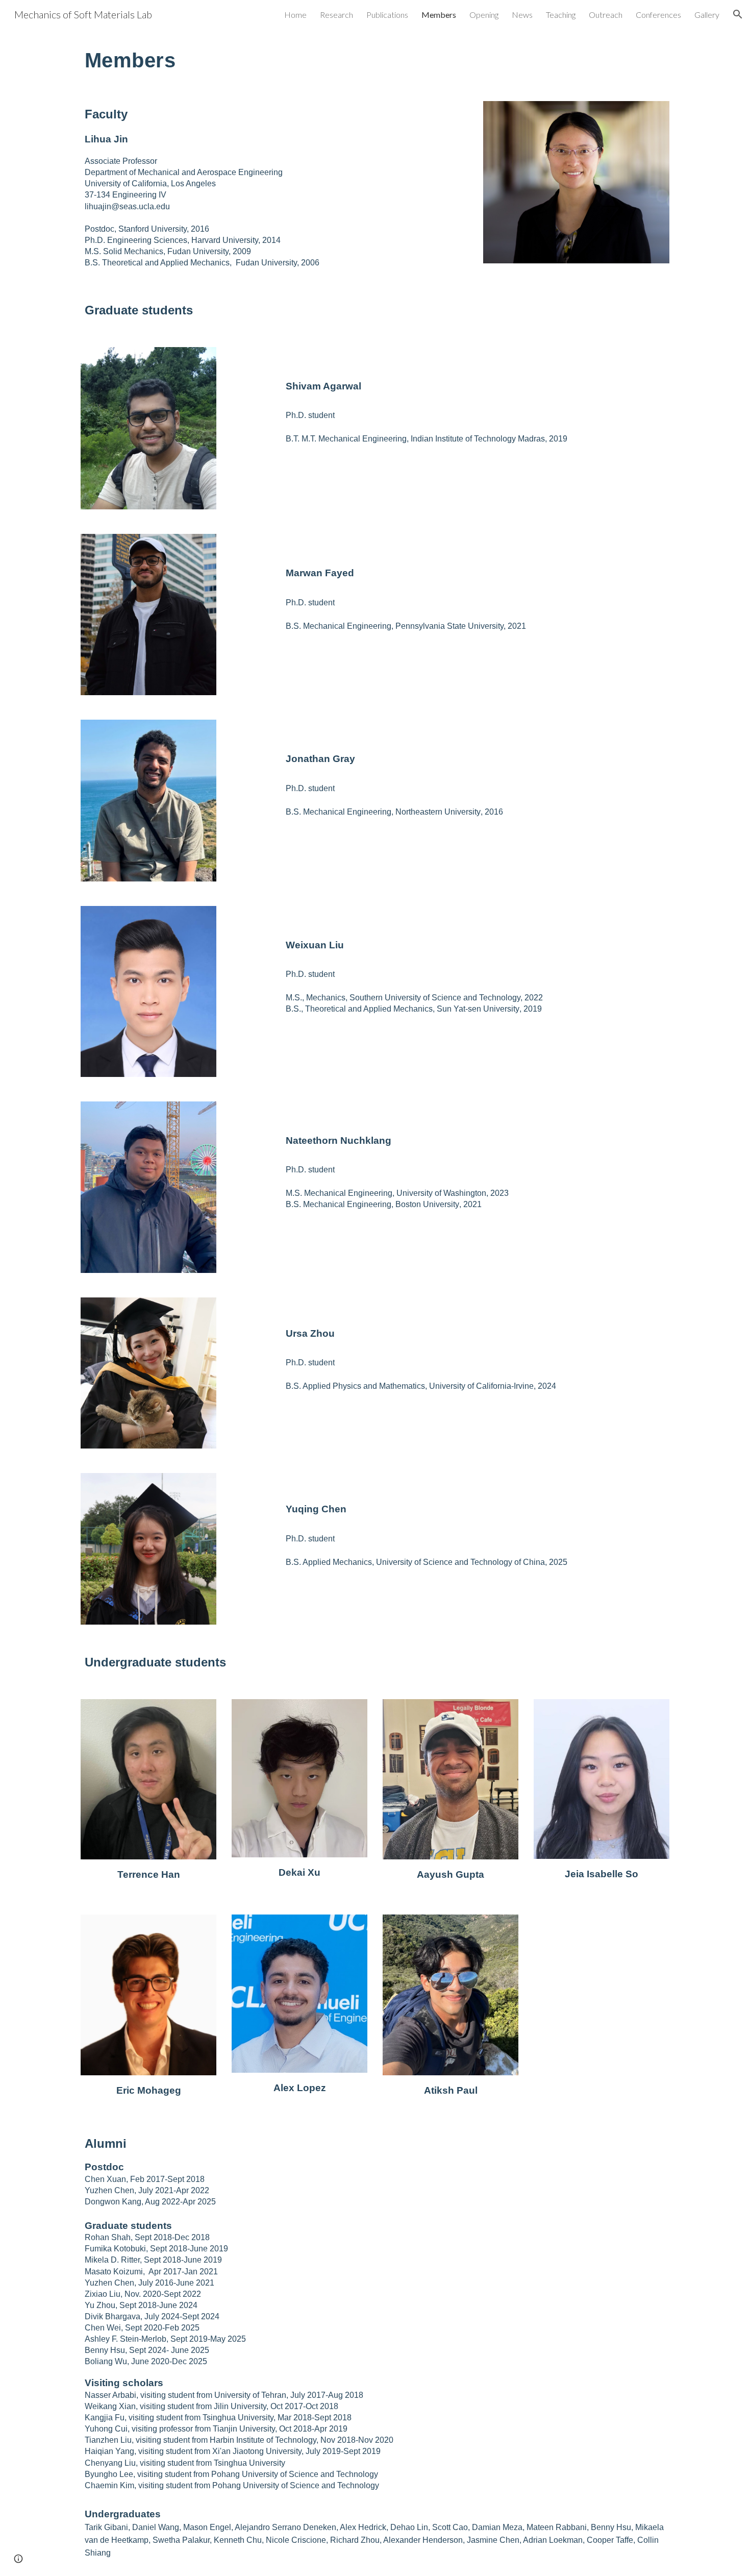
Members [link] (439, 15)
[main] (375, 59)
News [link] (522, 15)
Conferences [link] (658, 15)
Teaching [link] (561, 15)
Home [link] (295, 15)
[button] (738, 14)
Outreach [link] (606, 15)
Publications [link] (387, 15)
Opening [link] (484, 15)
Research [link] (336, 15)
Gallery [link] (707, 15)
